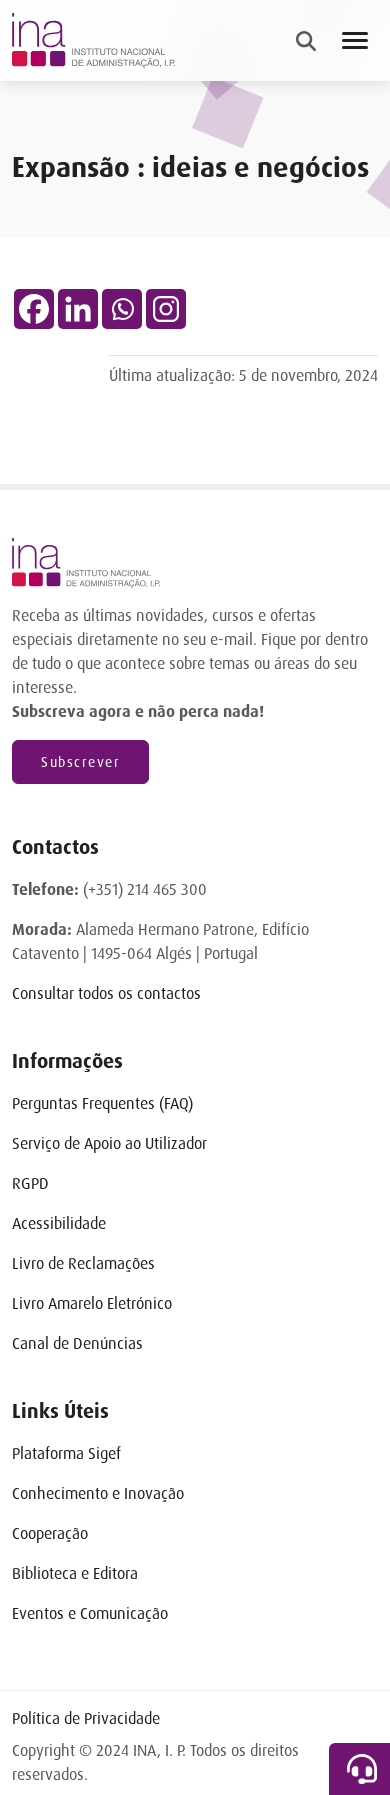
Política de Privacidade (86, 1718)
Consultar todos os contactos (106, 993)
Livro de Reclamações (83, 1263)
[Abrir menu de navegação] (355, 40)
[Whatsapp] (122, 309)
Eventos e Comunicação (90, 1613)
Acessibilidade (59, 1223)
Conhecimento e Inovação (98, 1493)
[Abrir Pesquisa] (306, 41)
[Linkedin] (78, 309)
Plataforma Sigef (66, 1453)
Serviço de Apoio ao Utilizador (109, 1143)
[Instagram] (166, 309)
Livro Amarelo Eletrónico (92, 1303)
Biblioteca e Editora (75, 1573)
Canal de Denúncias (77, 1343)
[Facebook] (34, 309)
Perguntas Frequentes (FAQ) (102, 1103)
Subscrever (80, 762)
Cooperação (50, 1533)
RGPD (30, 1183)
